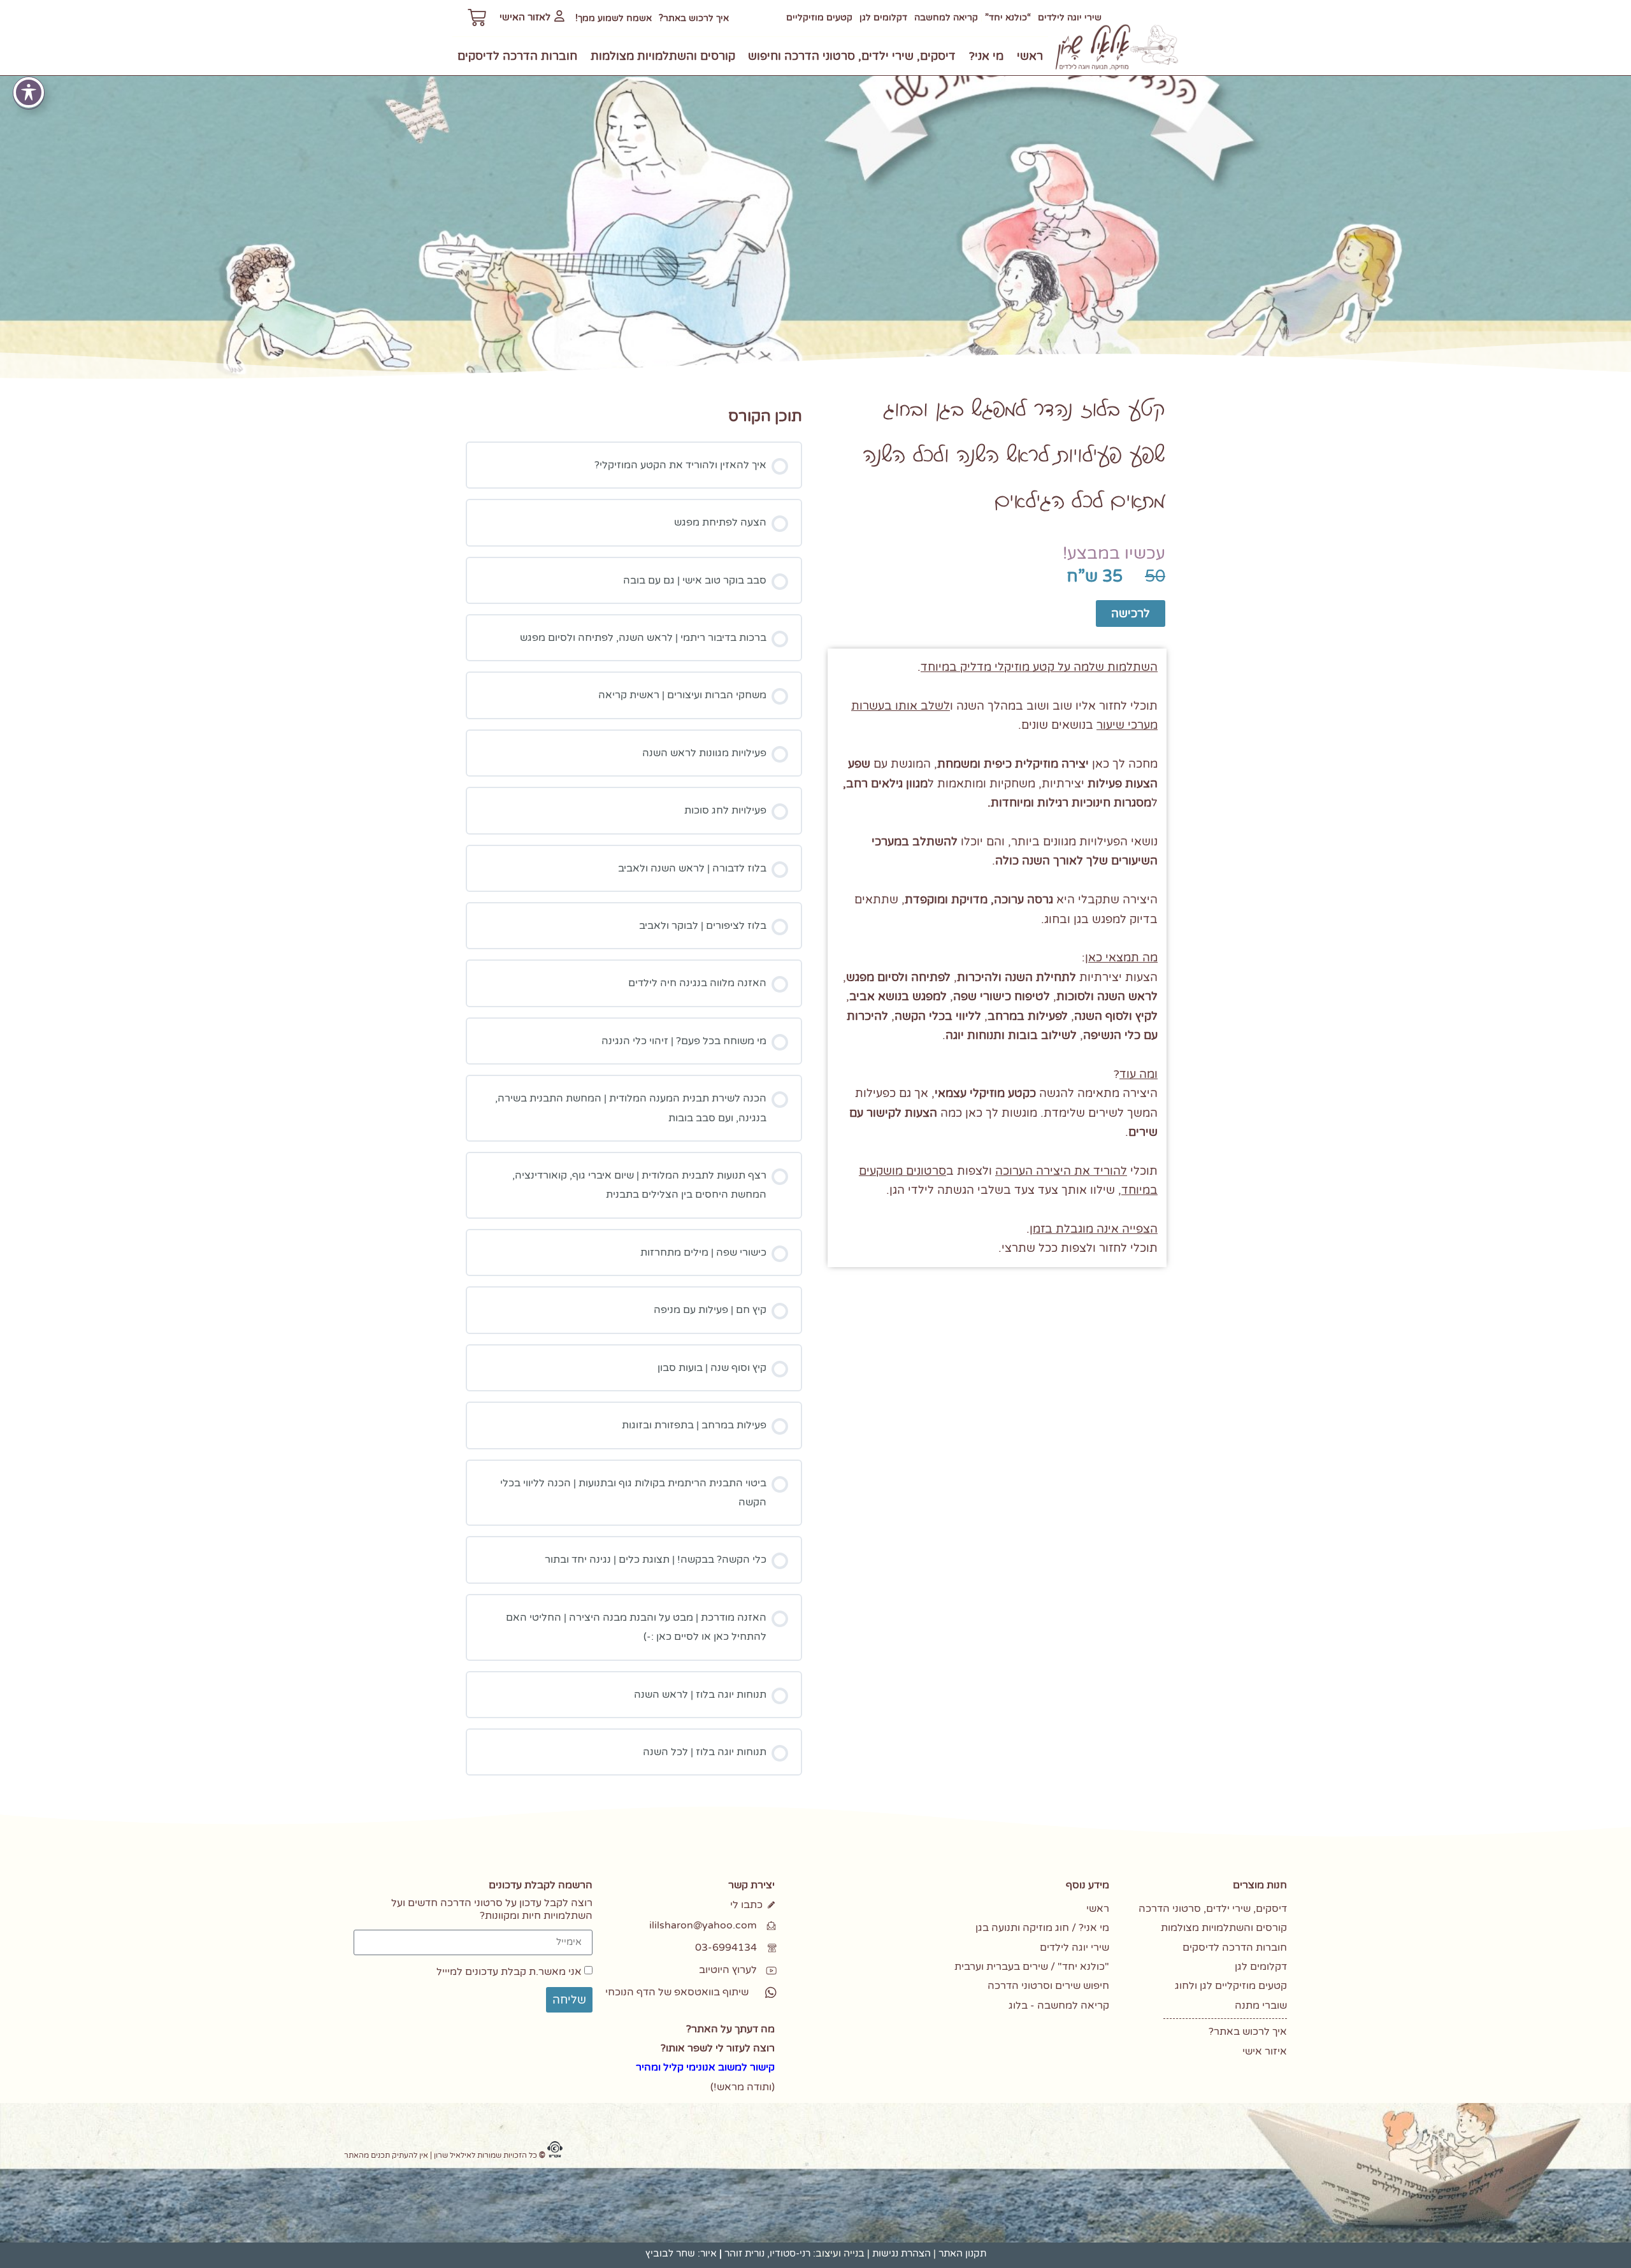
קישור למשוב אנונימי (730, 2067)
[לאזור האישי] (559, 16)
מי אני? (986, 56)
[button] (695, 1992)
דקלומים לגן (883, 18)
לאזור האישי (525, 17)
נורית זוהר (744, 2253)
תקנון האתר (962, 2253)
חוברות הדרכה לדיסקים (517, 56)
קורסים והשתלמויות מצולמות (663, 56)
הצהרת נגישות (902, 2253)
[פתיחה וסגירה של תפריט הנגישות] (29, 92)
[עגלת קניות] (477, 18)
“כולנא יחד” (1008, 18)
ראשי (1030, 56)
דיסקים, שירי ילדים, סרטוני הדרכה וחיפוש (852, 56)
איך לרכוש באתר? (694, 18)
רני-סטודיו (790, 2253)
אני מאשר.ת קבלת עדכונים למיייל (509, 1972)
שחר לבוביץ (670, 2253)
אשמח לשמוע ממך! (614, 18)
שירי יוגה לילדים (1070, 18)
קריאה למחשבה (946, 18)
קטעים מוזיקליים (819, 18)
